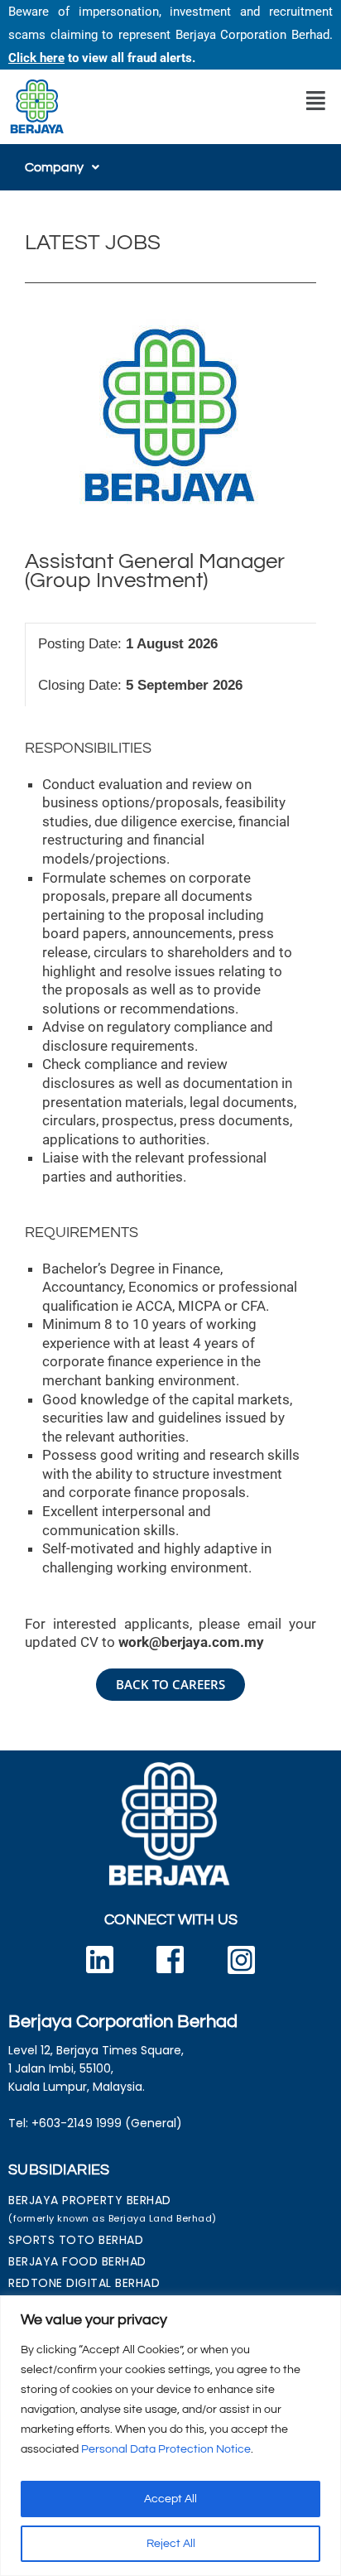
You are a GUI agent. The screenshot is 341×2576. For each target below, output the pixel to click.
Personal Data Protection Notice (166, 2449)
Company (54, 167)
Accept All (170, 2499)
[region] (170, 2436)
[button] (316, 101)
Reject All (171, 2544)
